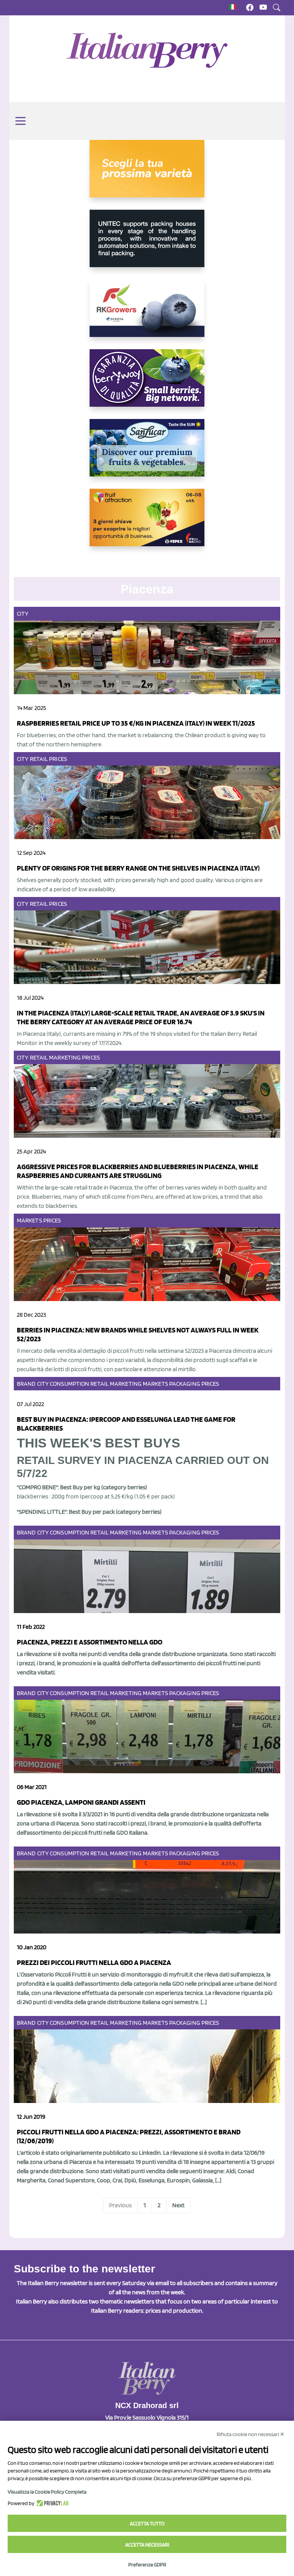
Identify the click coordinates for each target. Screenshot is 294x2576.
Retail (39, 759)
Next (178, 2205)
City (23, 614)
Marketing (65, 1057)
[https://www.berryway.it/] (147, 384)
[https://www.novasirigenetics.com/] (147, 175)
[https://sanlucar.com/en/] (147, 454)
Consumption (69, 1384)
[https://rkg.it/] (147, 314)
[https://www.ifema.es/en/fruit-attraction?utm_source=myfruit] (147, 524)
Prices (58, 759)
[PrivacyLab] (51, 2503)
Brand (26, 1384)
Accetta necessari (147, 2545)
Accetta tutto (147, 2523)
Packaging (185, 1384)
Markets (29, 1220)
